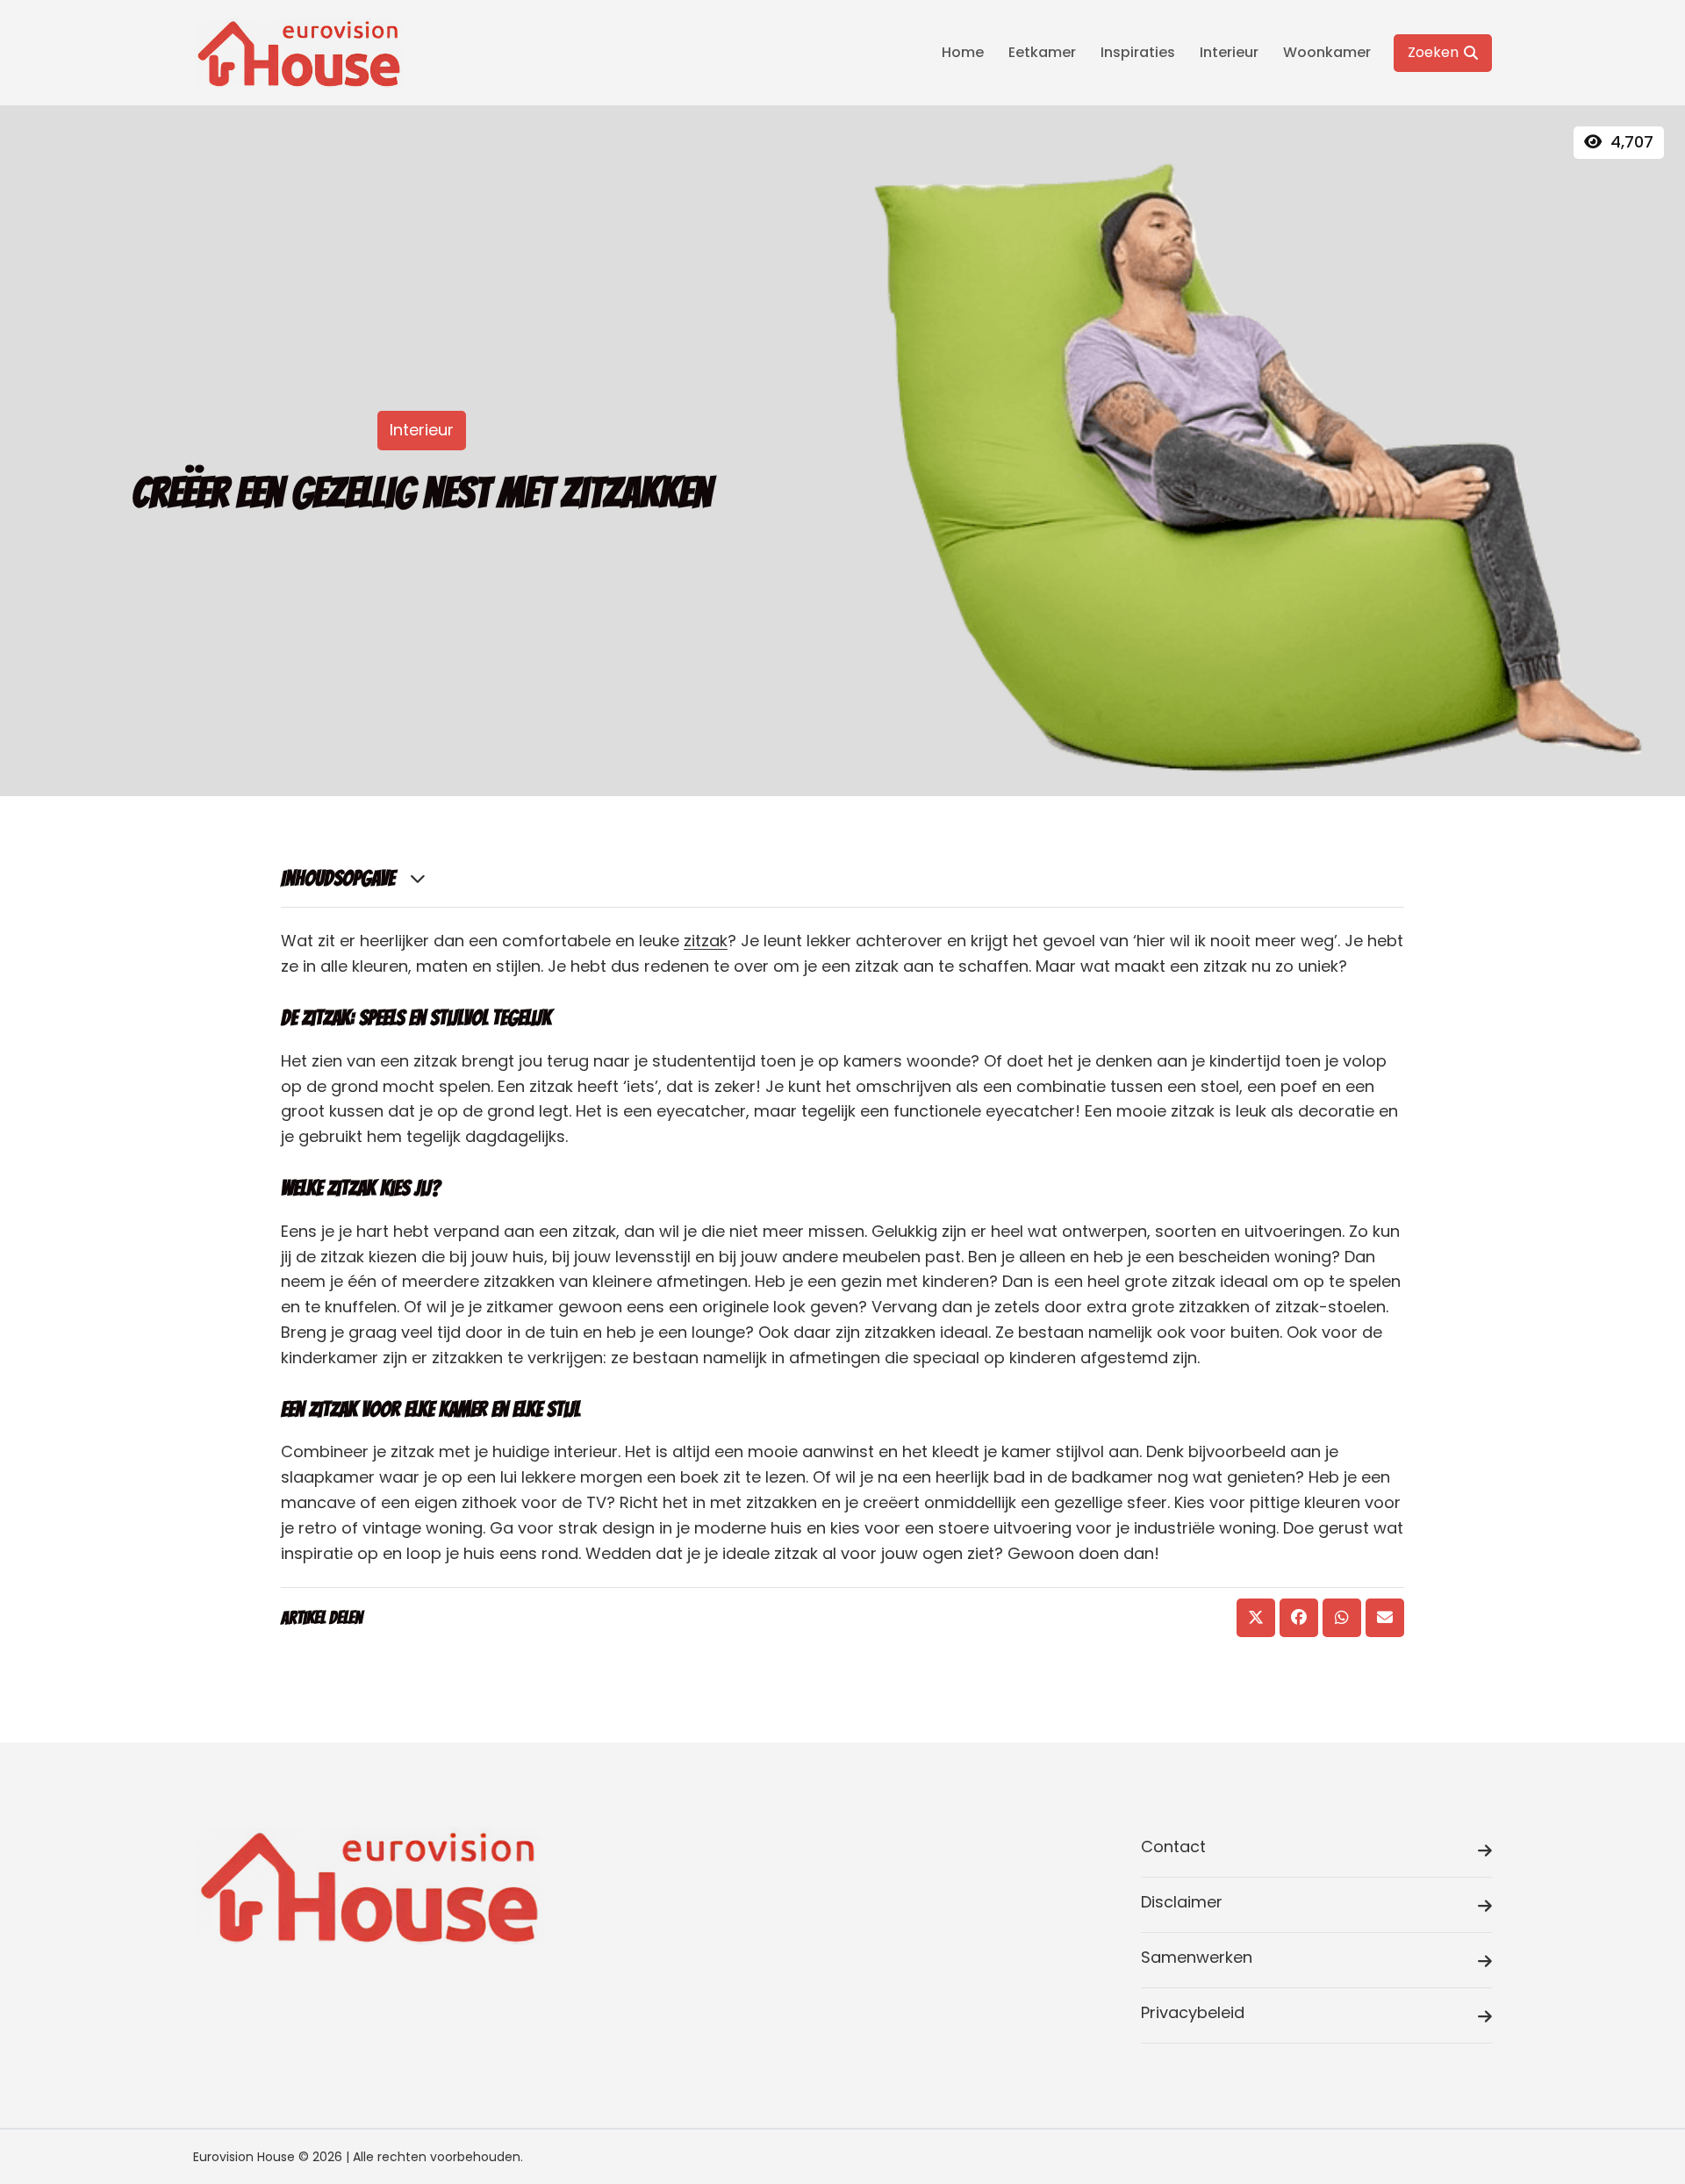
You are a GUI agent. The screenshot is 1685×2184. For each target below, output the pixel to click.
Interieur (1229, 52)
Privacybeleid (1193, 2012)
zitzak (706, 941)
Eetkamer (1042, 52)
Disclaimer (1182, 1902)
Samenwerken (1197, 1957)
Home (963, 52)
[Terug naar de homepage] (298, 53)
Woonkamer (1327, 52)
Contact (1173, 1846)
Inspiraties (1138, 52)
